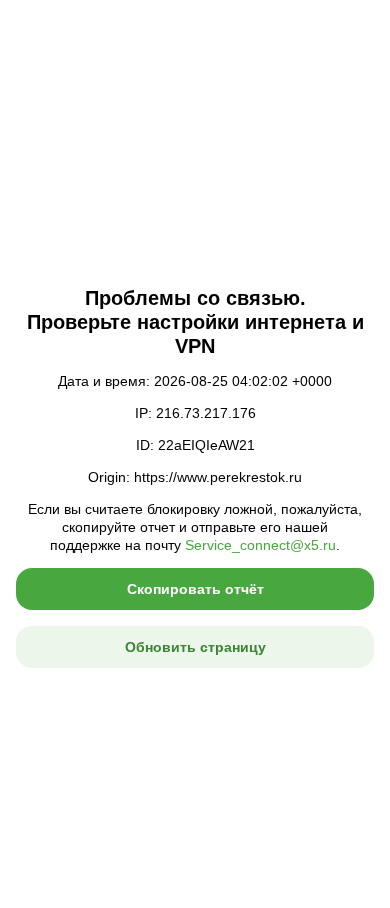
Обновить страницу (195, 647)
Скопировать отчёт (195, 589)
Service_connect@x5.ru (260, 545)
